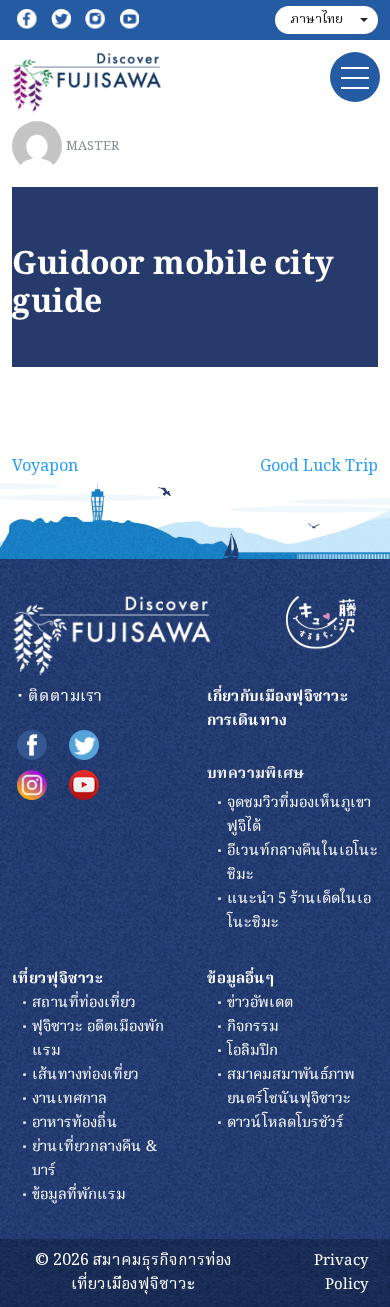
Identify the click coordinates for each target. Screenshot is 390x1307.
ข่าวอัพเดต (260, 1003)
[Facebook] (27, 20)
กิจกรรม (253, 1027)
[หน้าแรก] (112, 636)
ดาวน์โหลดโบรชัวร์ (285, 1123)
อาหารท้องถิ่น (75, 1123)
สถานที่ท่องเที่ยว (84, 1003)
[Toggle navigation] (355, 77)
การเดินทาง (247, 721)
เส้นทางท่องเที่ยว (85, 1075)
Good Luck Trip (319, 467)
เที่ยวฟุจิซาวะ (58, 979)
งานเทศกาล (69, 1099)
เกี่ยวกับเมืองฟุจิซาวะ (278, 697)
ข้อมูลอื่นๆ (240, 979)
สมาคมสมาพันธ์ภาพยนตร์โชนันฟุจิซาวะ (291, 1087)
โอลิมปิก (252, 1051)
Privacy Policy (341, 1273)
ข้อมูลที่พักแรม (79, 1195)
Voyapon (45, 467)
